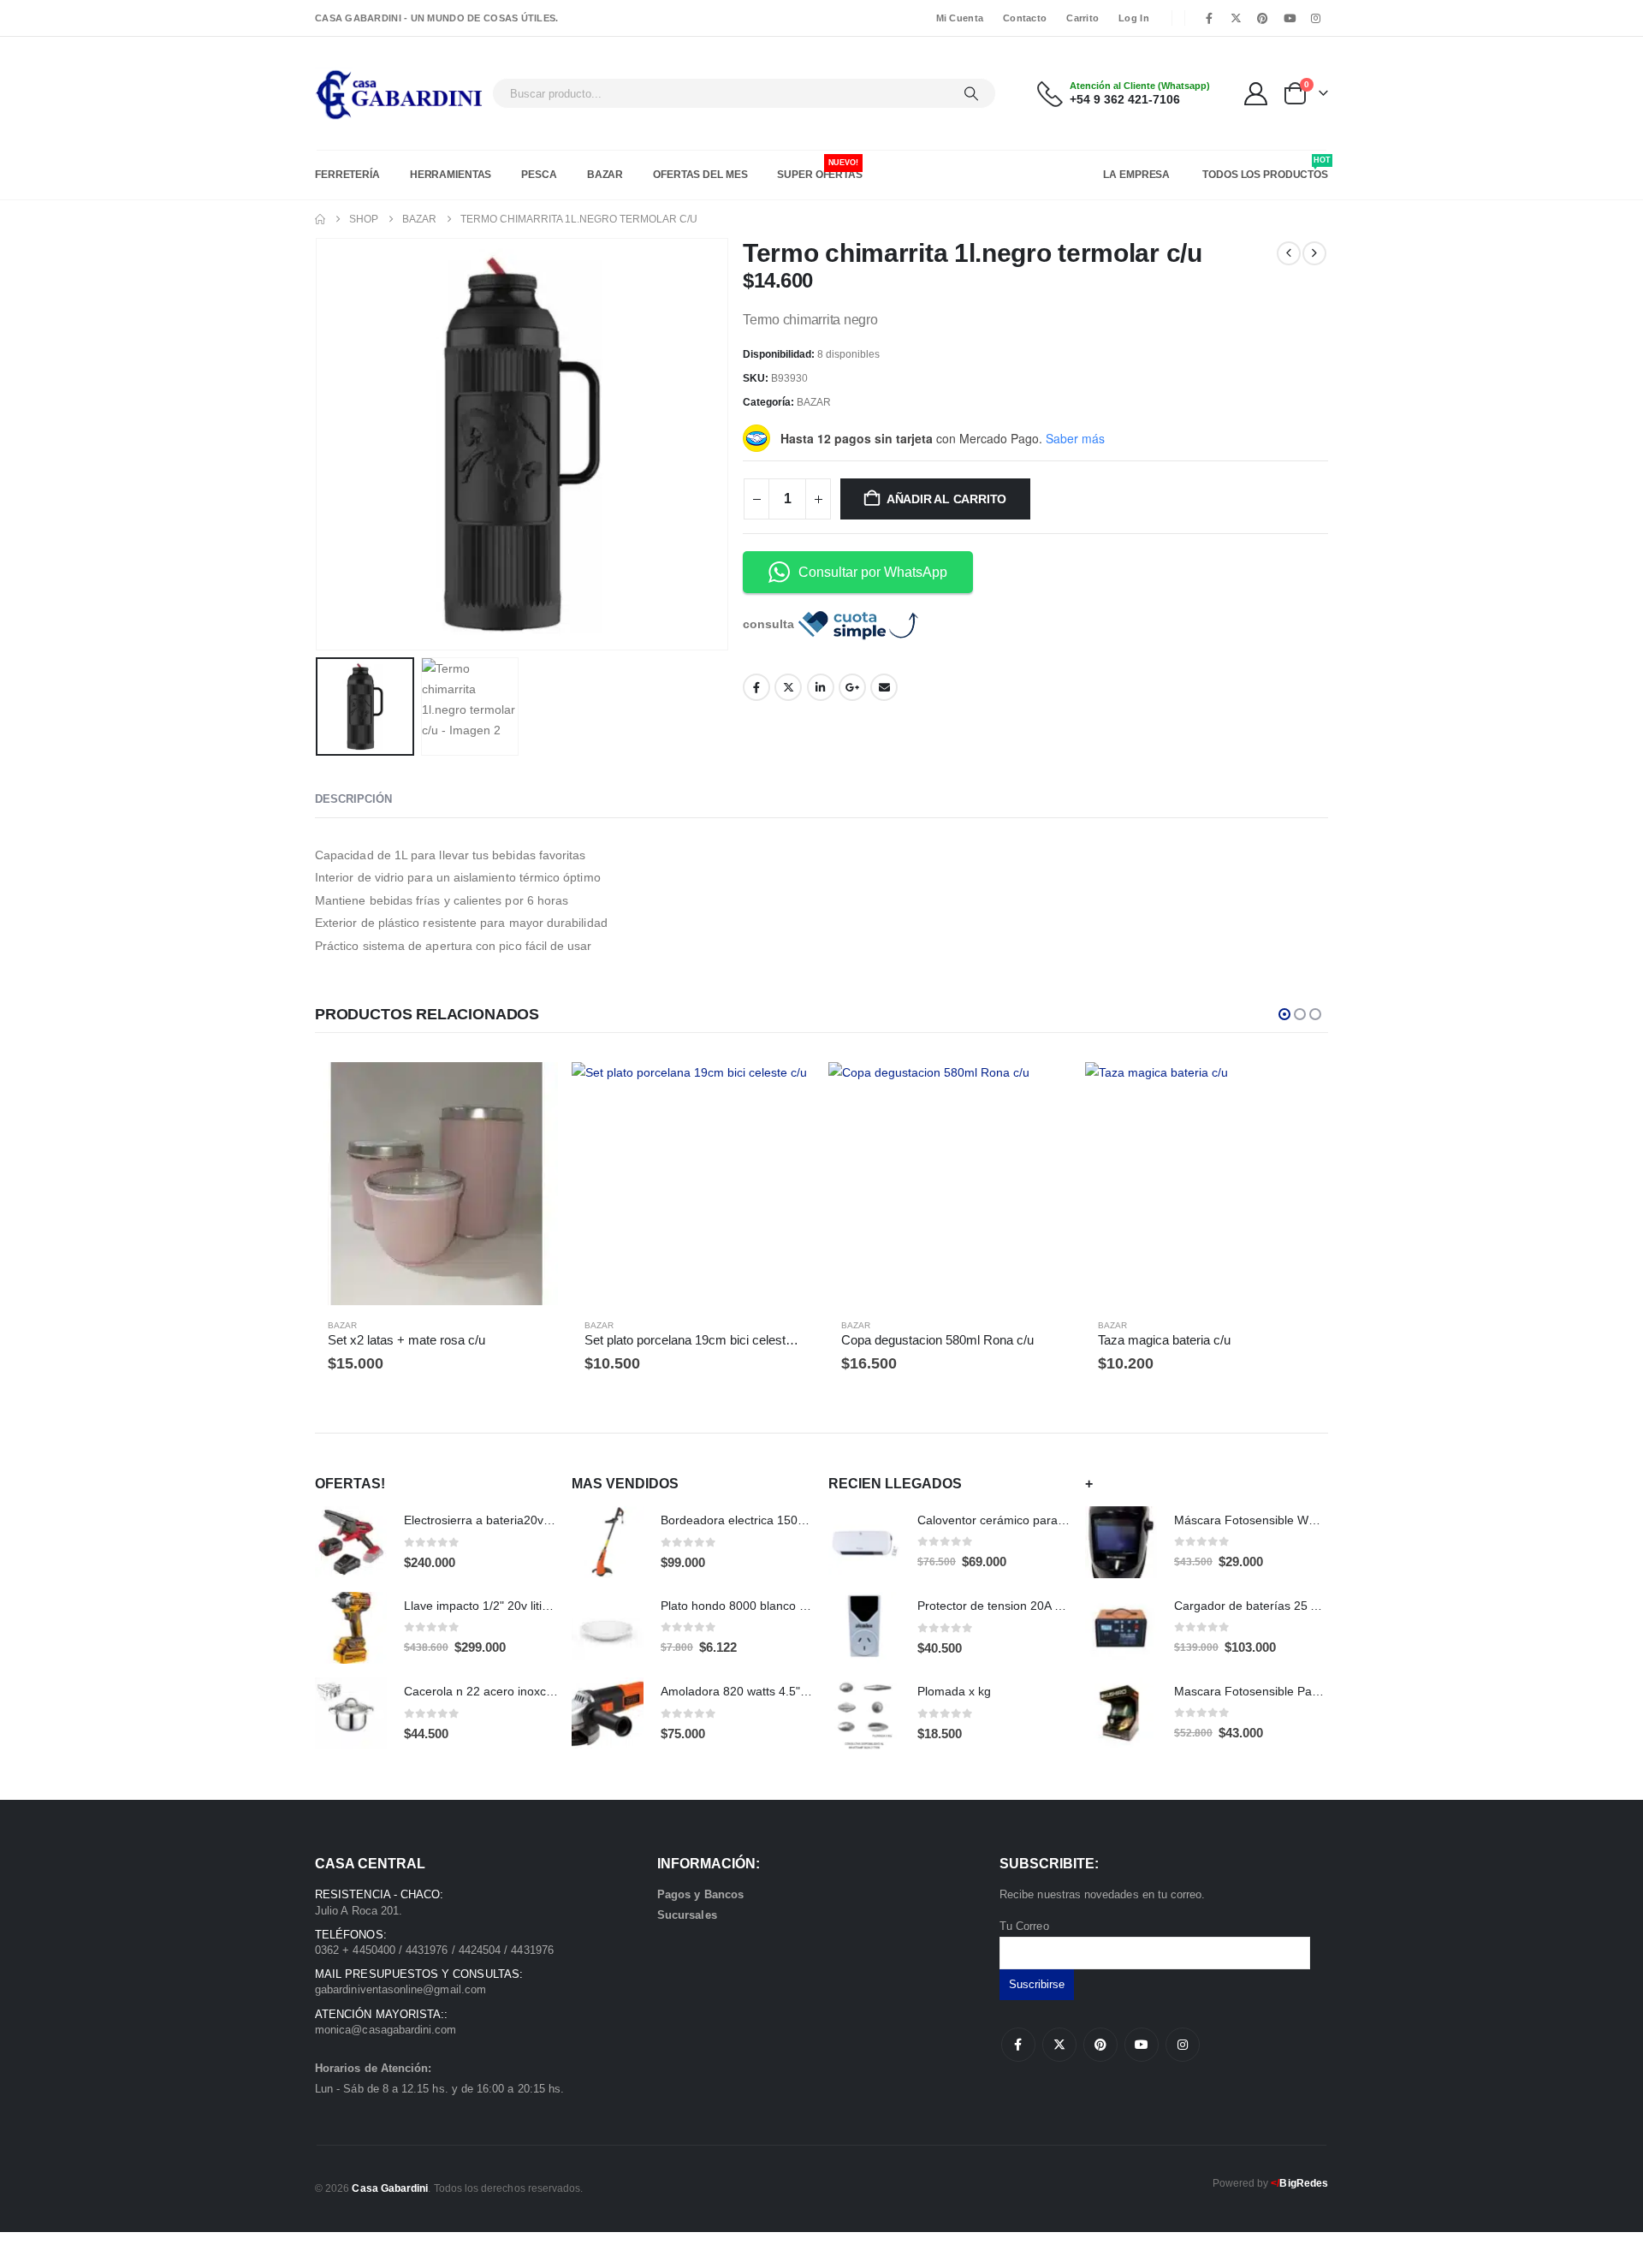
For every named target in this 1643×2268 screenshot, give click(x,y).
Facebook (756, 687)
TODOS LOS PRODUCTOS (1265, 168)
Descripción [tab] (353, 799)
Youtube (1142, 2045)
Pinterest (1100, 2045)
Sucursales (687, 1915)
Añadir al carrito (946, 499)
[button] (319, 444)
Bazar (605, 175)
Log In (1134, 18)
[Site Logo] (399, 93)
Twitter (788, 687)
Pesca (539, 175)
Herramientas (451, 175)
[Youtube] (1290, 18)
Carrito (1082, 18)
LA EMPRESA (1136, 175)
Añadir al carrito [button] (530, 1090)
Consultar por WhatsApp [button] (873, 572)
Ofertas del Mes (700, 175)
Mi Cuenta (960, 18)
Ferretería (347, 175)
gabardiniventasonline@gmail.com (400, 1989)
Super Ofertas (819, 169)
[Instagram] (1316, 18)
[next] (1314, 253)
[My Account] (1256, 94)
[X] (1236, 18)
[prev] (1289, 253)
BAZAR (814, 402)
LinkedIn (821, 687)
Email (884, 687)
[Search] (971, 93)
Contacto (1025, 18)
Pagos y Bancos (700, 1894)
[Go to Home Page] (320, 219)
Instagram (1183, 2045)
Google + (852, 687)
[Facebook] (1209, 18)
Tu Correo (1024, 1926)
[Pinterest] (1262, 18)
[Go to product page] (436, 1184)
